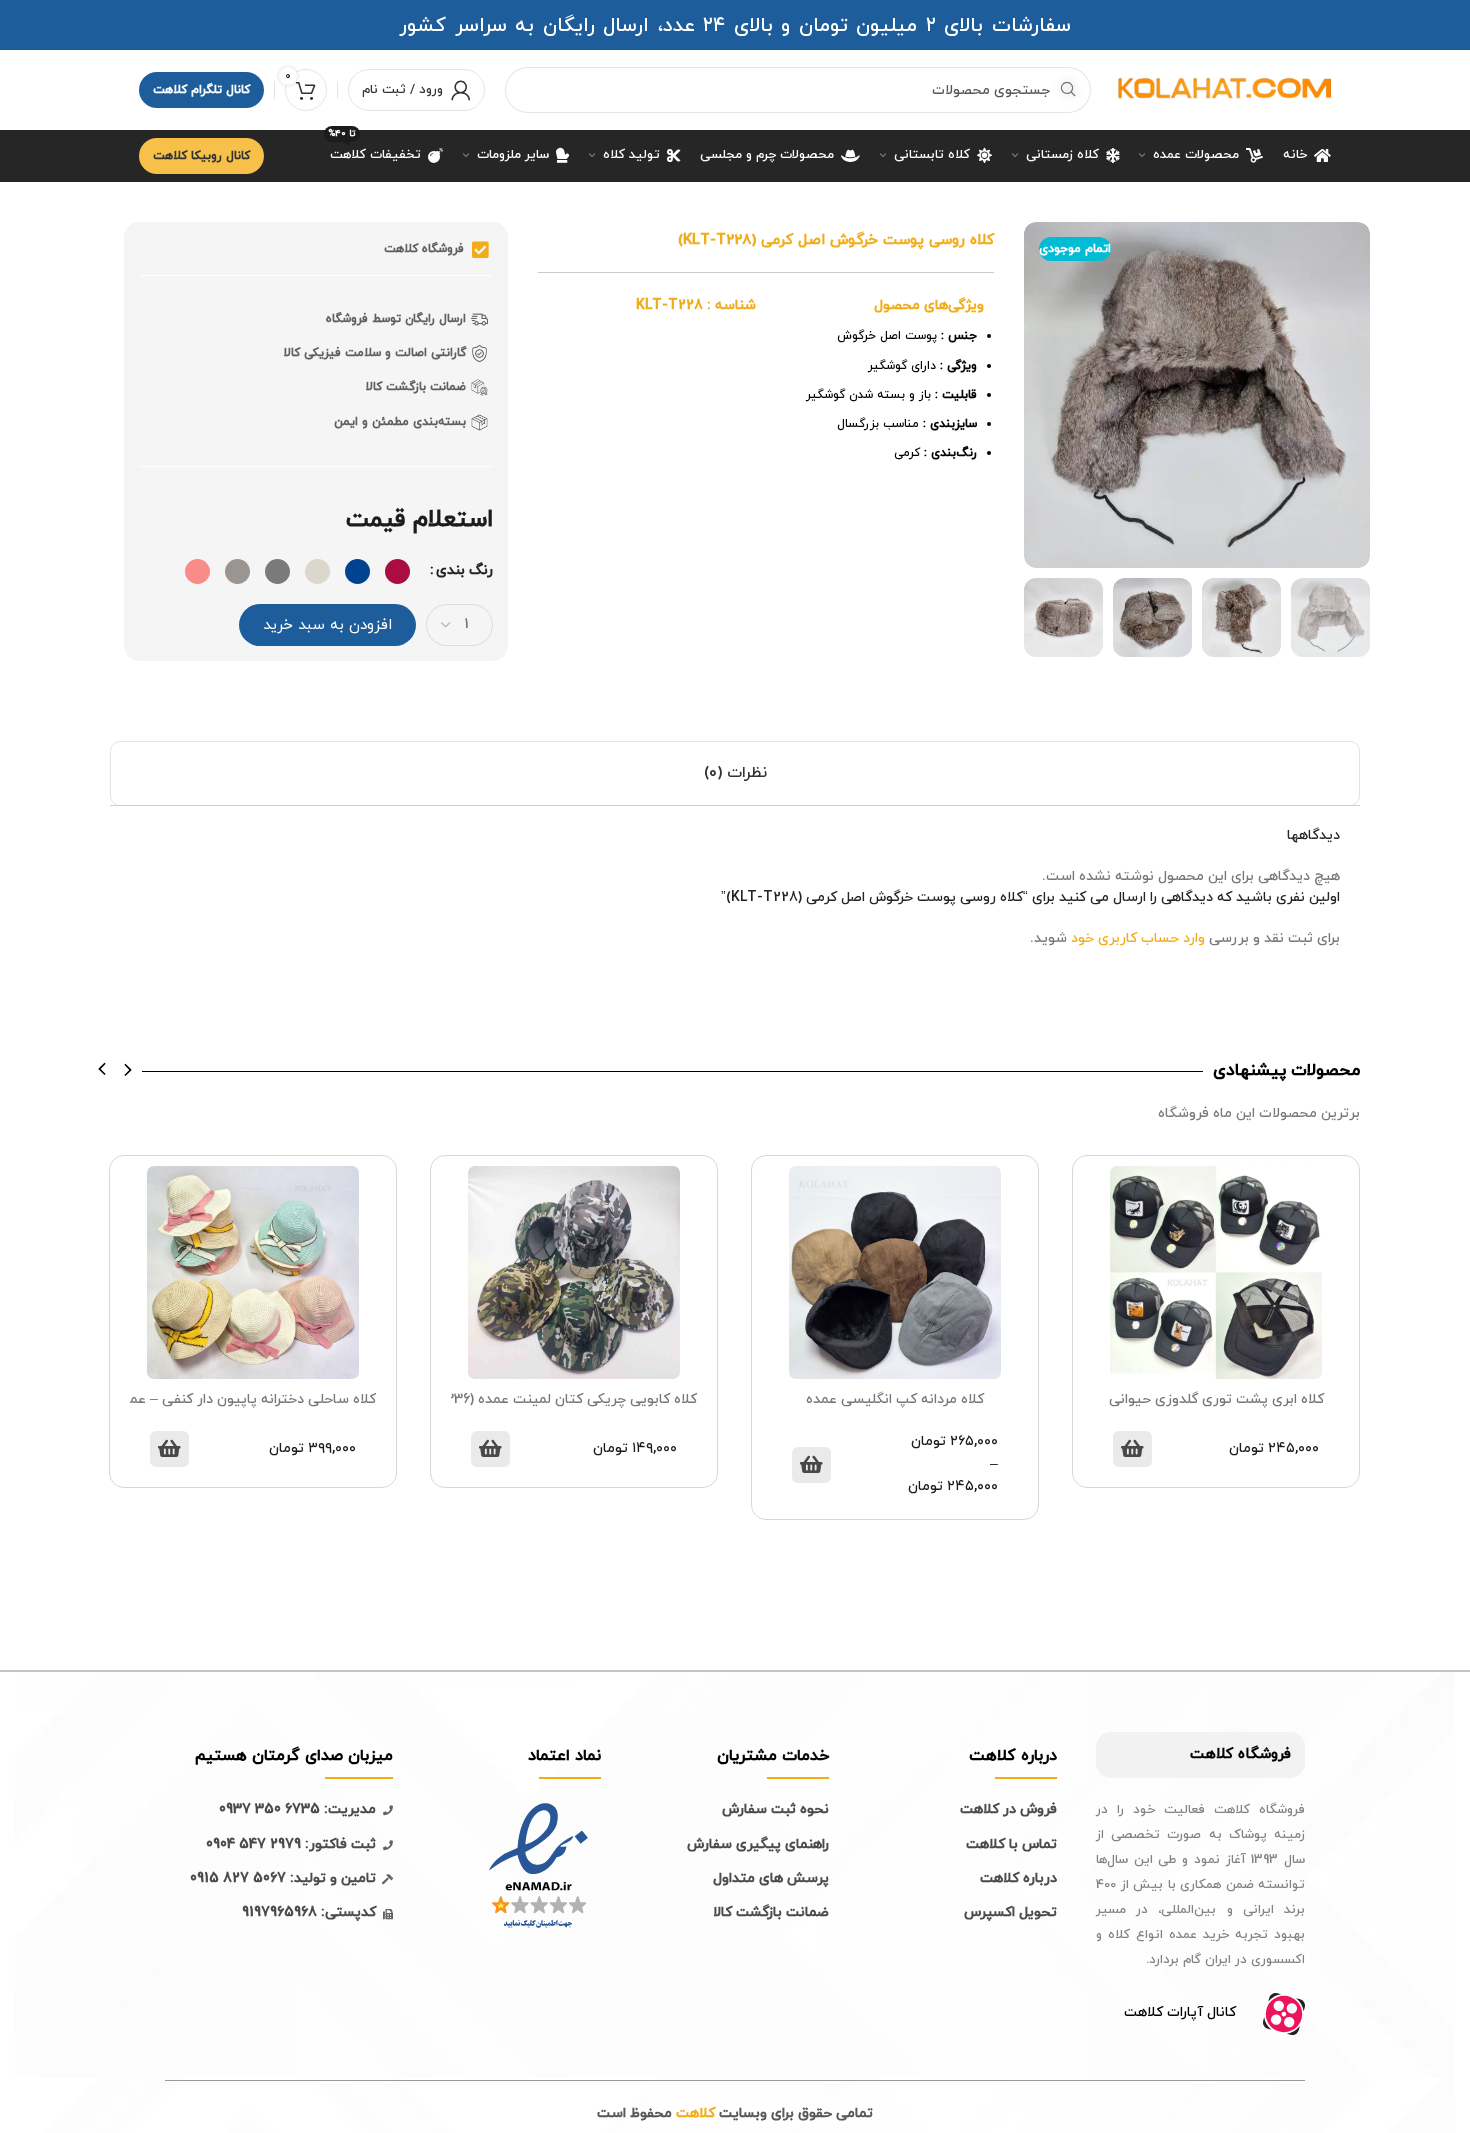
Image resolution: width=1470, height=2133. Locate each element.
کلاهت (1211, 1754)
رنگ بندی (464, 570)
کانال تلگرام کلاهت (201, 90)
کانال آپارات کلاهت (1180, 2012)
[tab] (734, 773)
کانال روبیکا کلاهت (201, 156)
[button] (102, 1069)
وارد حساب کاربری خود (1138, 938)
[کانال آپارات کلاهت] (1284, 2014)
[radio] (397, 571)
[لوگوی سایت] (1221, 88)
